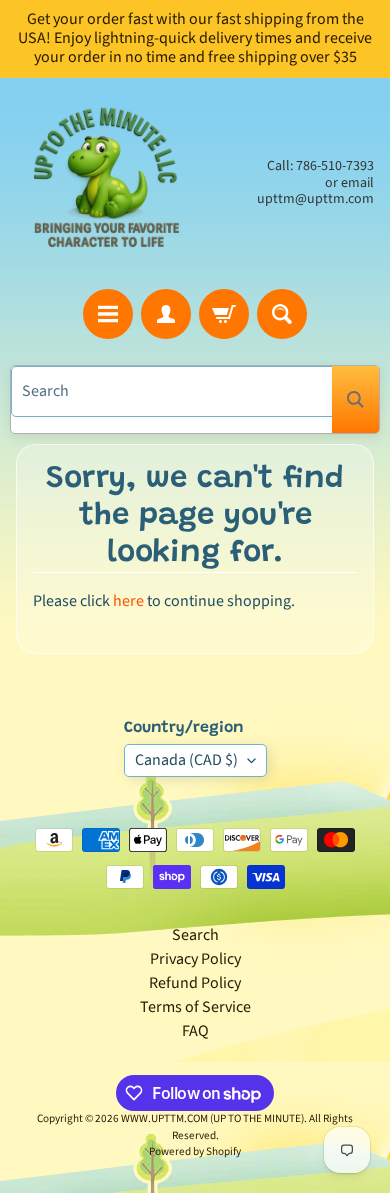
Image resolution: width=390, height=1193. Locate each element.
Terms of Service (195, 1007)
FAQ (195, 1031)
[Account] (166, 314)
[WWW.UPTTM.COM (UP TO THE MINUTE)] (105, 183)
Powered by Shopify (195, 1151)
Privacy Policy (195, 959)
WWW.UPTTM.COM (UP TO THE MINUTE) (212, 1118)
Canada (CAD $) (186, 760)
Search (195, 935)
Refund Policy (195, 983)
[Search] (355, 399)
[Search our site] (282, 314)
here (128, 601)
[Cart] (224, 314)
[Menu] (108, 314)
